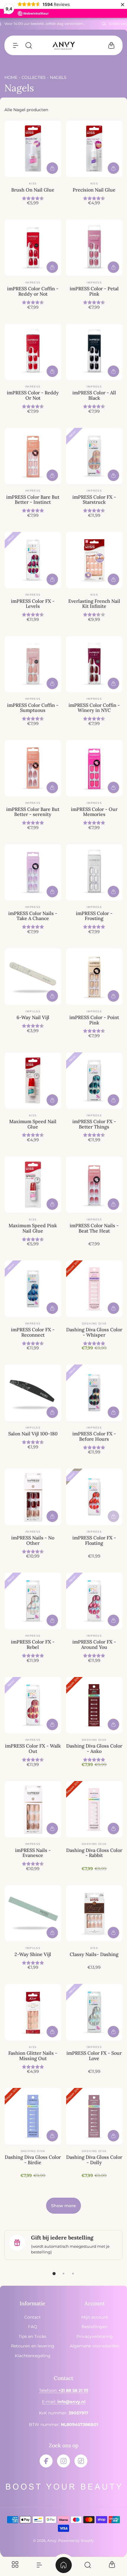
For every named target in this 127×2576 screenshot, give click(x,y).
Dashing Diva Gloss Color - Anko (94, 1748)
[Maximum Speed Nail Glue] (33, 1081)
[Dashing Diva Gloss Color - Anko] (94, 1705)
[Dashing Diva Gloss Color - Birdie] (33, 2116)
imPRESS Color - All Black (94, 395)
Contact (32, 2317)
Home (11, 77)
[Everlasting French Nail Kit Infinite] (94, 560)
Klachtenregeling (33, 2356)
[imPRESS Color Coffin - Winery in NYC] (94, 664)
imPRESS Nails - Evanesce (33, 1853)
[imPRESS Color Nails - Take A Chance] (33, 872)
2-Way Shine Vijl (33, 1954)
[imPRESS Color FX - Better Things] (94, 1081)
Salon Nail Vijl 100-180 (33, 1434)
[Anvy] (63, 46)
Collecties (34, 77)
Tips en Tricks (32, 2336)
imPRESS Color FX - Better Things (94, 1124)
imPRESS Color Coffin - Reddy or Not (33, 291)
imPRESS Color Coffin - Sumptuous (33, 708)
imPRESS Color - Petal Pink (94, 291)
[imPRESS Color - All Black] (94, 352)
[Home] (63, 2565)
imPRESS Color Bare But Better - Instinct (33, 500)
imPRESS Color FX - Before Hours (94, 1436)
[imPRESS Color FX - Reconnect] (33, 1289)
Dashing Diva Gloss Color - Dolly (94, 2160)
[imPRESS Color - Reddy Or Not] (33, 352)
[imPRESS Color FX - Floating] (94, 1497)
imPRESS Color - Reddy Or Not (33, 395)
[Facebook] (46, 2461)
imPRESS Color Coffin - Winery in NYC (94, 708)
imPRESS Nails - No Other (33, 1540)
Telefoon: (63, 2390)
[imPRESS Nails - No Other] (33, 1497)
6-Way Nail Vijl (33, 1017)
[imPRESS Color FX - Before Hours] (94, 1393)
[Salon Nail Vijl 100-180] (33, 1393)
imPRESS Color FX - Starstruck (94, 500)
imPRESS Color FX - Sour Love (94, 2056)
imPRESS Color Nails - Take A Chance (33, 916)
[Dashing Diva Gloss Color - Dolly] (94, 2116)
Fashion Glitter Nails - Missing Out (33, 2056)
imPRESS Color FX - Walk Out (33, 1748)
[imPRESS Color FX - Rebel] (33, 1601)
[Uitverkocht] (113, 1516)
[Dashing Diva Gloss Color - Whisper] (94, 1289)
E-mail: (64, 2402)
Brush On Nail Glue (33, 190)
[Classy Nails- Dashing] (94, 1913)
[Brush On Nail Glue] (33, 149)
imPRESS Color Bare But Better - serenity (33, 812)
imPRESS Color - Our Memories (94, 812)
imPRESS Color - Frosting (94, 916)
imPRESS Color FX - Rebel (33, 1644)
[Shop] (15, 2565)
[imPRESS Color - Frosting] (94, 872)
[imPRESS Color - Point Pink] (94, 977)
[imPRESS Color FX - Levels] (33, 560)
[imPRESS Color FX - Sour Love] (94, 2012)
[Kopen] (52, 168)
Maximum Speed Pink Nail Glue (33, 1228)
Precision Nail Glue (94, 190)
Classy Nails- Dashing (94, 1954)
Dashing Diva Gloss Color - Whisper (94, 1332)
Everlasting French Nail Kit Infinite (94, 604)
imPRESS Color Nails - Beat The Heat (94, 1228)
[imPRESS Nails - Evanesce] (33, 1809)
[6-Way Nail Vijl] (33, 977)
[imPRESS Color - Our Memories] (94, 768)
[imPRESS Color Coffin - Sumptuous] (33, 664)
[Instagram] (63, 2461)
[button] (16, 45)
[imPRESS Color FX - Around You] (94, 1601)
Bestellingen (95, 2327)
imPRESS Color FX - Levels (33, 604)
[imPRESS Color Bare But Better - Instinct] (33, 456)
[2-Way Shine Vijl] (33, 1913)
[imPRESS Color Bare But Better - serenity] (33, 768)
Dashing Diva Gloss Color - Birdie (33, 2160)
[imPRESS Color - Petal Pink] (94, 248)
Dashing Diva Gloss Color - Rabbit (94, 1853)
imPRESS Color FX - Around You (94, 1644)
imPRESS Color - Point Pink (94, 1020)
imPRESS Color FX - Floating (94, 1540)
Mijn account (95, 2317)
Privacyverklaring (95, 2336)
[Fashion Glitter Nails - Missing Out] (33, 2012)
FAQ (33, 2327)
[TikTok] (81, 2461)
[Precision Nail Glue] (94, 149)
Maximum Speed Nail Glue (33, 1124)
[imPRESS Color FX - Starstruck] (94, 456)
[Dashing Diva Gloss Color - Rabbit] (94, 1809)
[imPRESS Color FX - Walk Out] (33, 1705)
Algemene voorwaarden (95, 2346)
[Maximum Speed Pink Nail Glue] (33, 1185)
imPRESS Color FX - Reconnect (33, 1332)
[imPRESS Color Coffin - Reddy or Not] (33, 248)
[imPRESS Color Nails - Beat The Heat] (94, 1185)
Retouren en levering (33, 2346)
